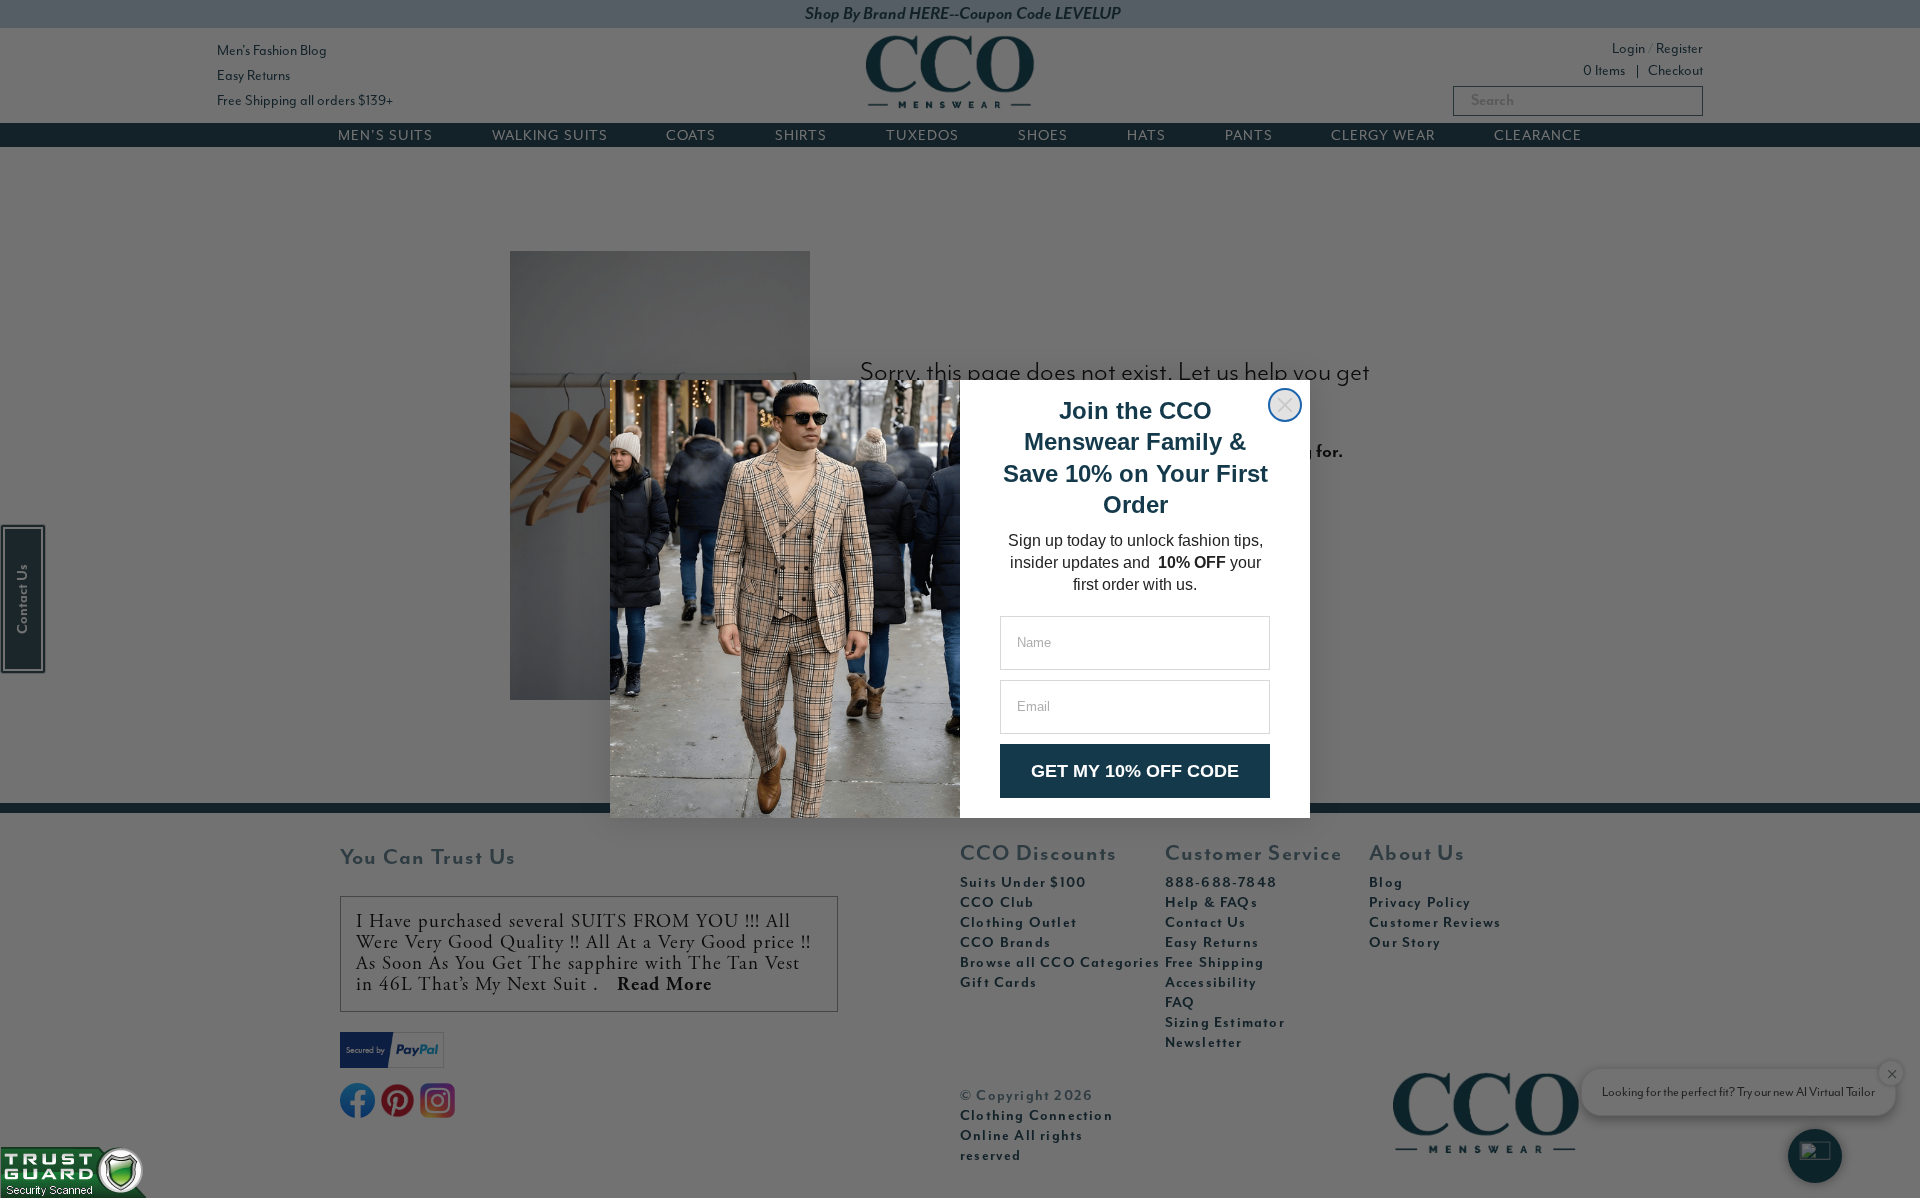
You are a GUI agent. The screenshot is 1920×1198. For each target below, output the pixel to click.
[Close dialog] (1285, 405)
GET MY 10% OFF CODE (1135, 771)
